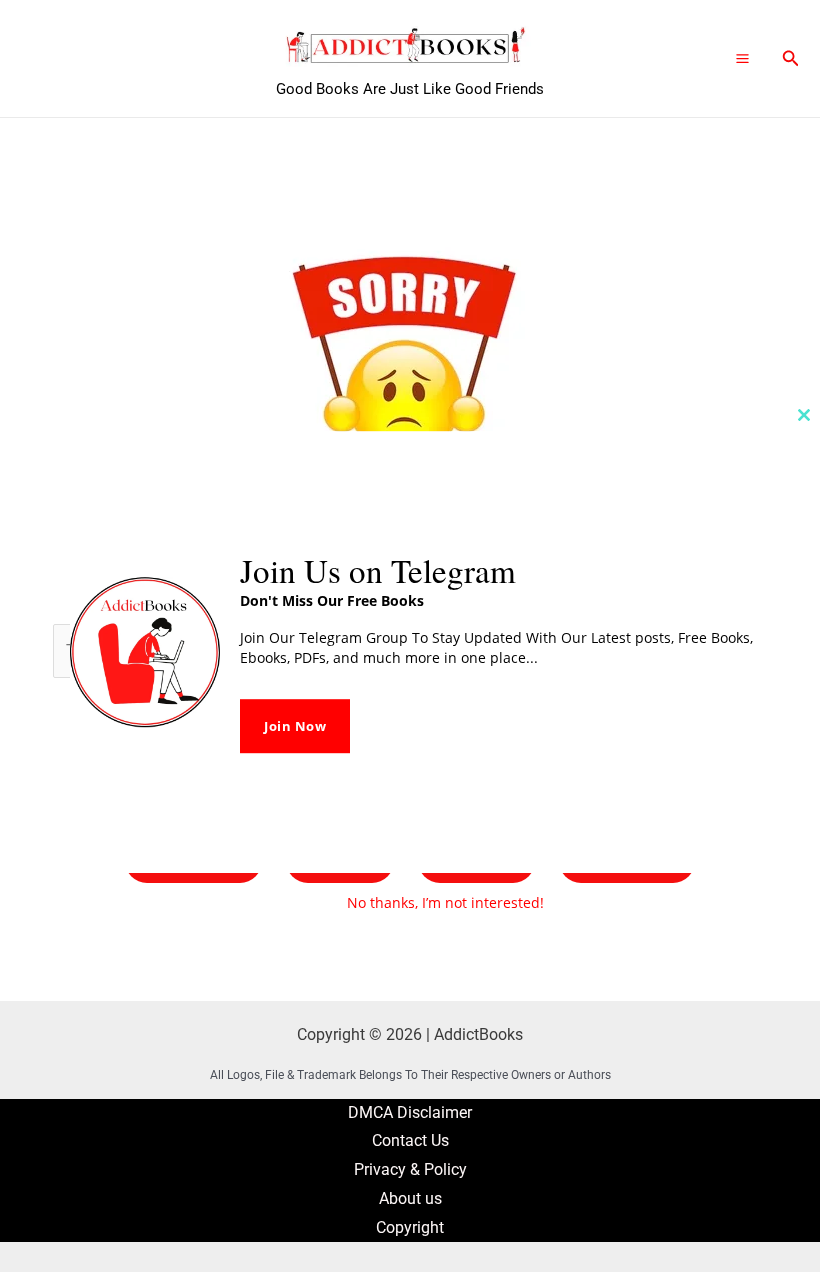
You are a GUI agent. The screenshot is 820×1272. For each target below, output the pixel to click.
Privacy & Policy (410, 1170)
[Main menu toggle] (743, 58)
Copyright (410, 1228)
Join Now (295, 726)
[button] (791, 58)
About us (410, 1199)
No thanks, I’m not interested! (445, 902)
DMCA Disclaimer (410, 1113)
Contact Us (410, 1141)
